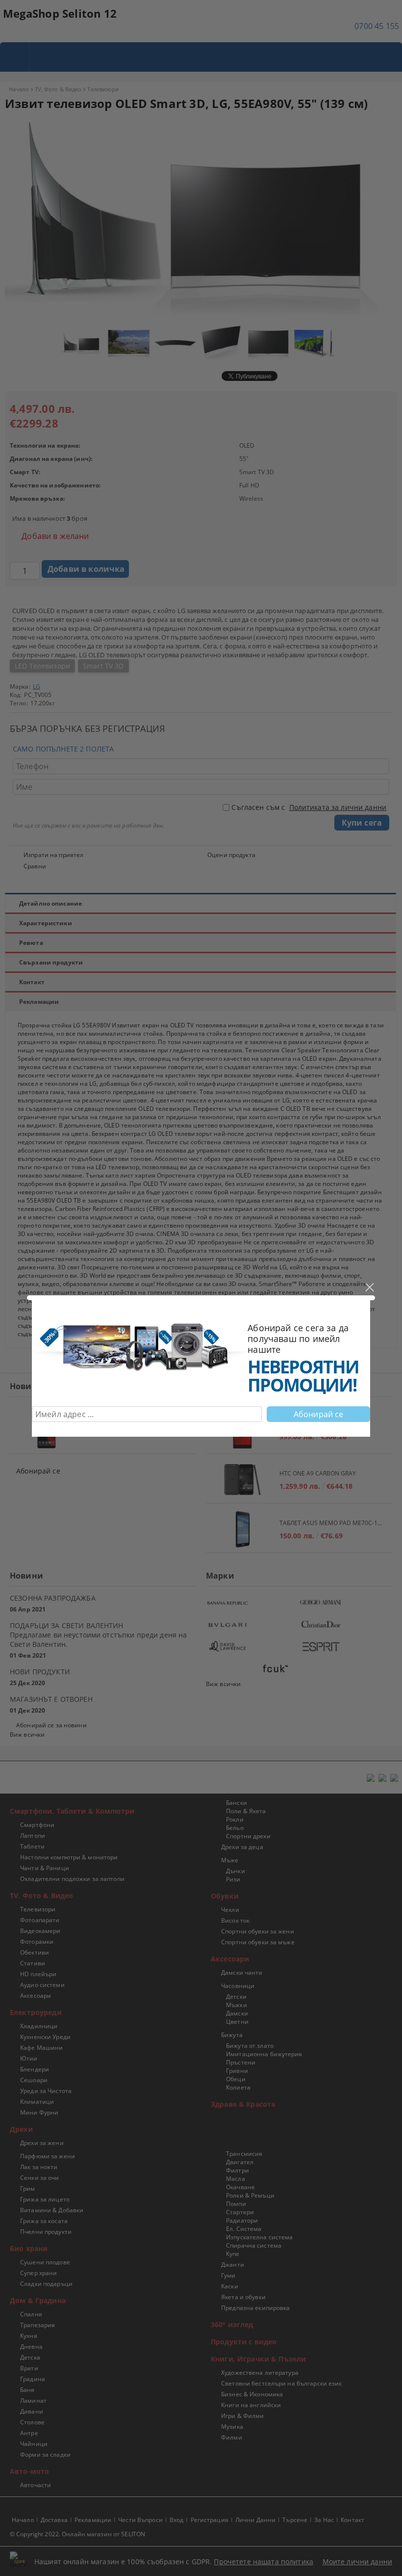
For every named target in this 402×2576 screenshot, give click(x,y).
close (369, 1288)
